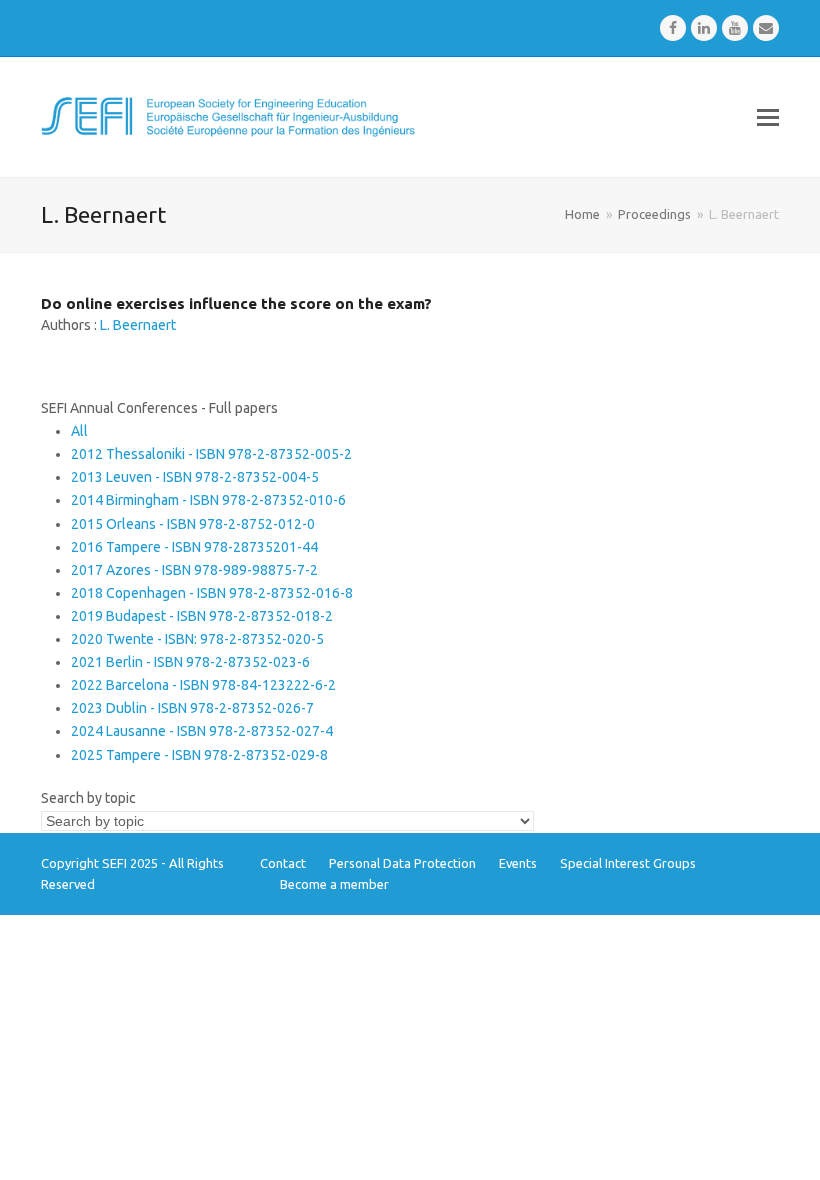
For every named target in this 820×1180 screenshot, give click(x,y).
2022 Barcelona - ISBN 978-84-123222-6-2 (203, 685)
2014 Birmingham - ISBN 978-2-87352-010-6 (208, 500)
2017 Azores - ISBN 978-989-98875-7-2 (194, 570)
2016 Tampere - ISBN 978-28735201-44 (194, 547)
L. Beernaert (138, 325)
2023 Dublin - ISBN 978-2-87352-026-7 (192, 708)
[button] (768, 117)
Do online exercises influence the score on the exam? (236, 303)
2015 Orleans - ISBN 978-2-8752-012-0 (193, 524)
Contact (283, 863)
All (79, 431)
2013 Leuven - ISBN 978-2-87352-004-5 (195, 477)
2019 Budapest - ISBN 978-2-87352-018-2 (202, 616)
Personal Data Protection (402, 863)
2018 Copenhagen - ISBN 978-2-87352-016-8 (212, 593)
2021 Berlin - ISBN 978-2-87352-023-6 (190, 662)
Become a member (334, 884)
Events (518, 863)
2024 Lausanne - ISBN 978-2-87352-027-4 (202, 731)
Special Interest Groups (628, 863)
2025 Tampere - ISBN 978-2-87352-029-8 (199, 755)
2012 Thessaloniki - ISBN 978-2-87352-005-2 (211, 454)
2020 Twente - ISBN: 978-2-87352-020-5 (197, 639)
